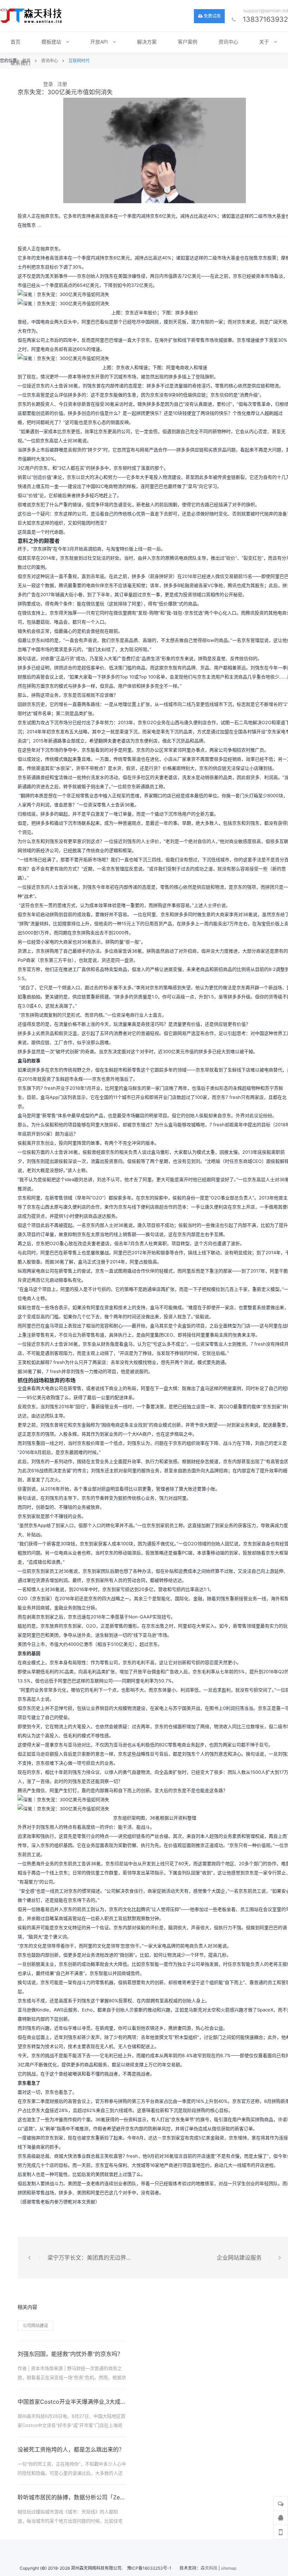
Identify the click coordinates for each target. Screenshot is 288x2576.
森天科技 (209, 2568)
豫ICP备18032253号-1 (149, 2568)
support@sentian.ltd (266, 11)
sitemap (229, 2568)
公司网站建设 (35, 2326)
